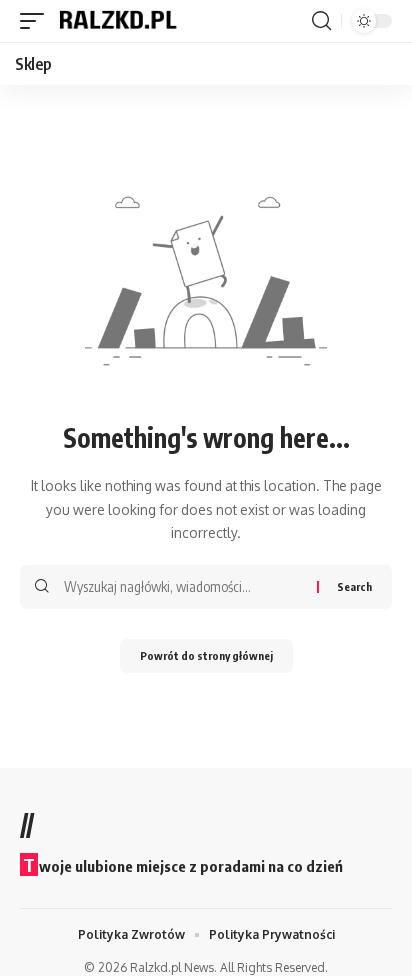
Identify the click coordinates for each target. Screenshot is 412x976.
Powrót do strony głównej (206, 655)
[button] (37, 21)
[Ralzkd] (117, 21)
